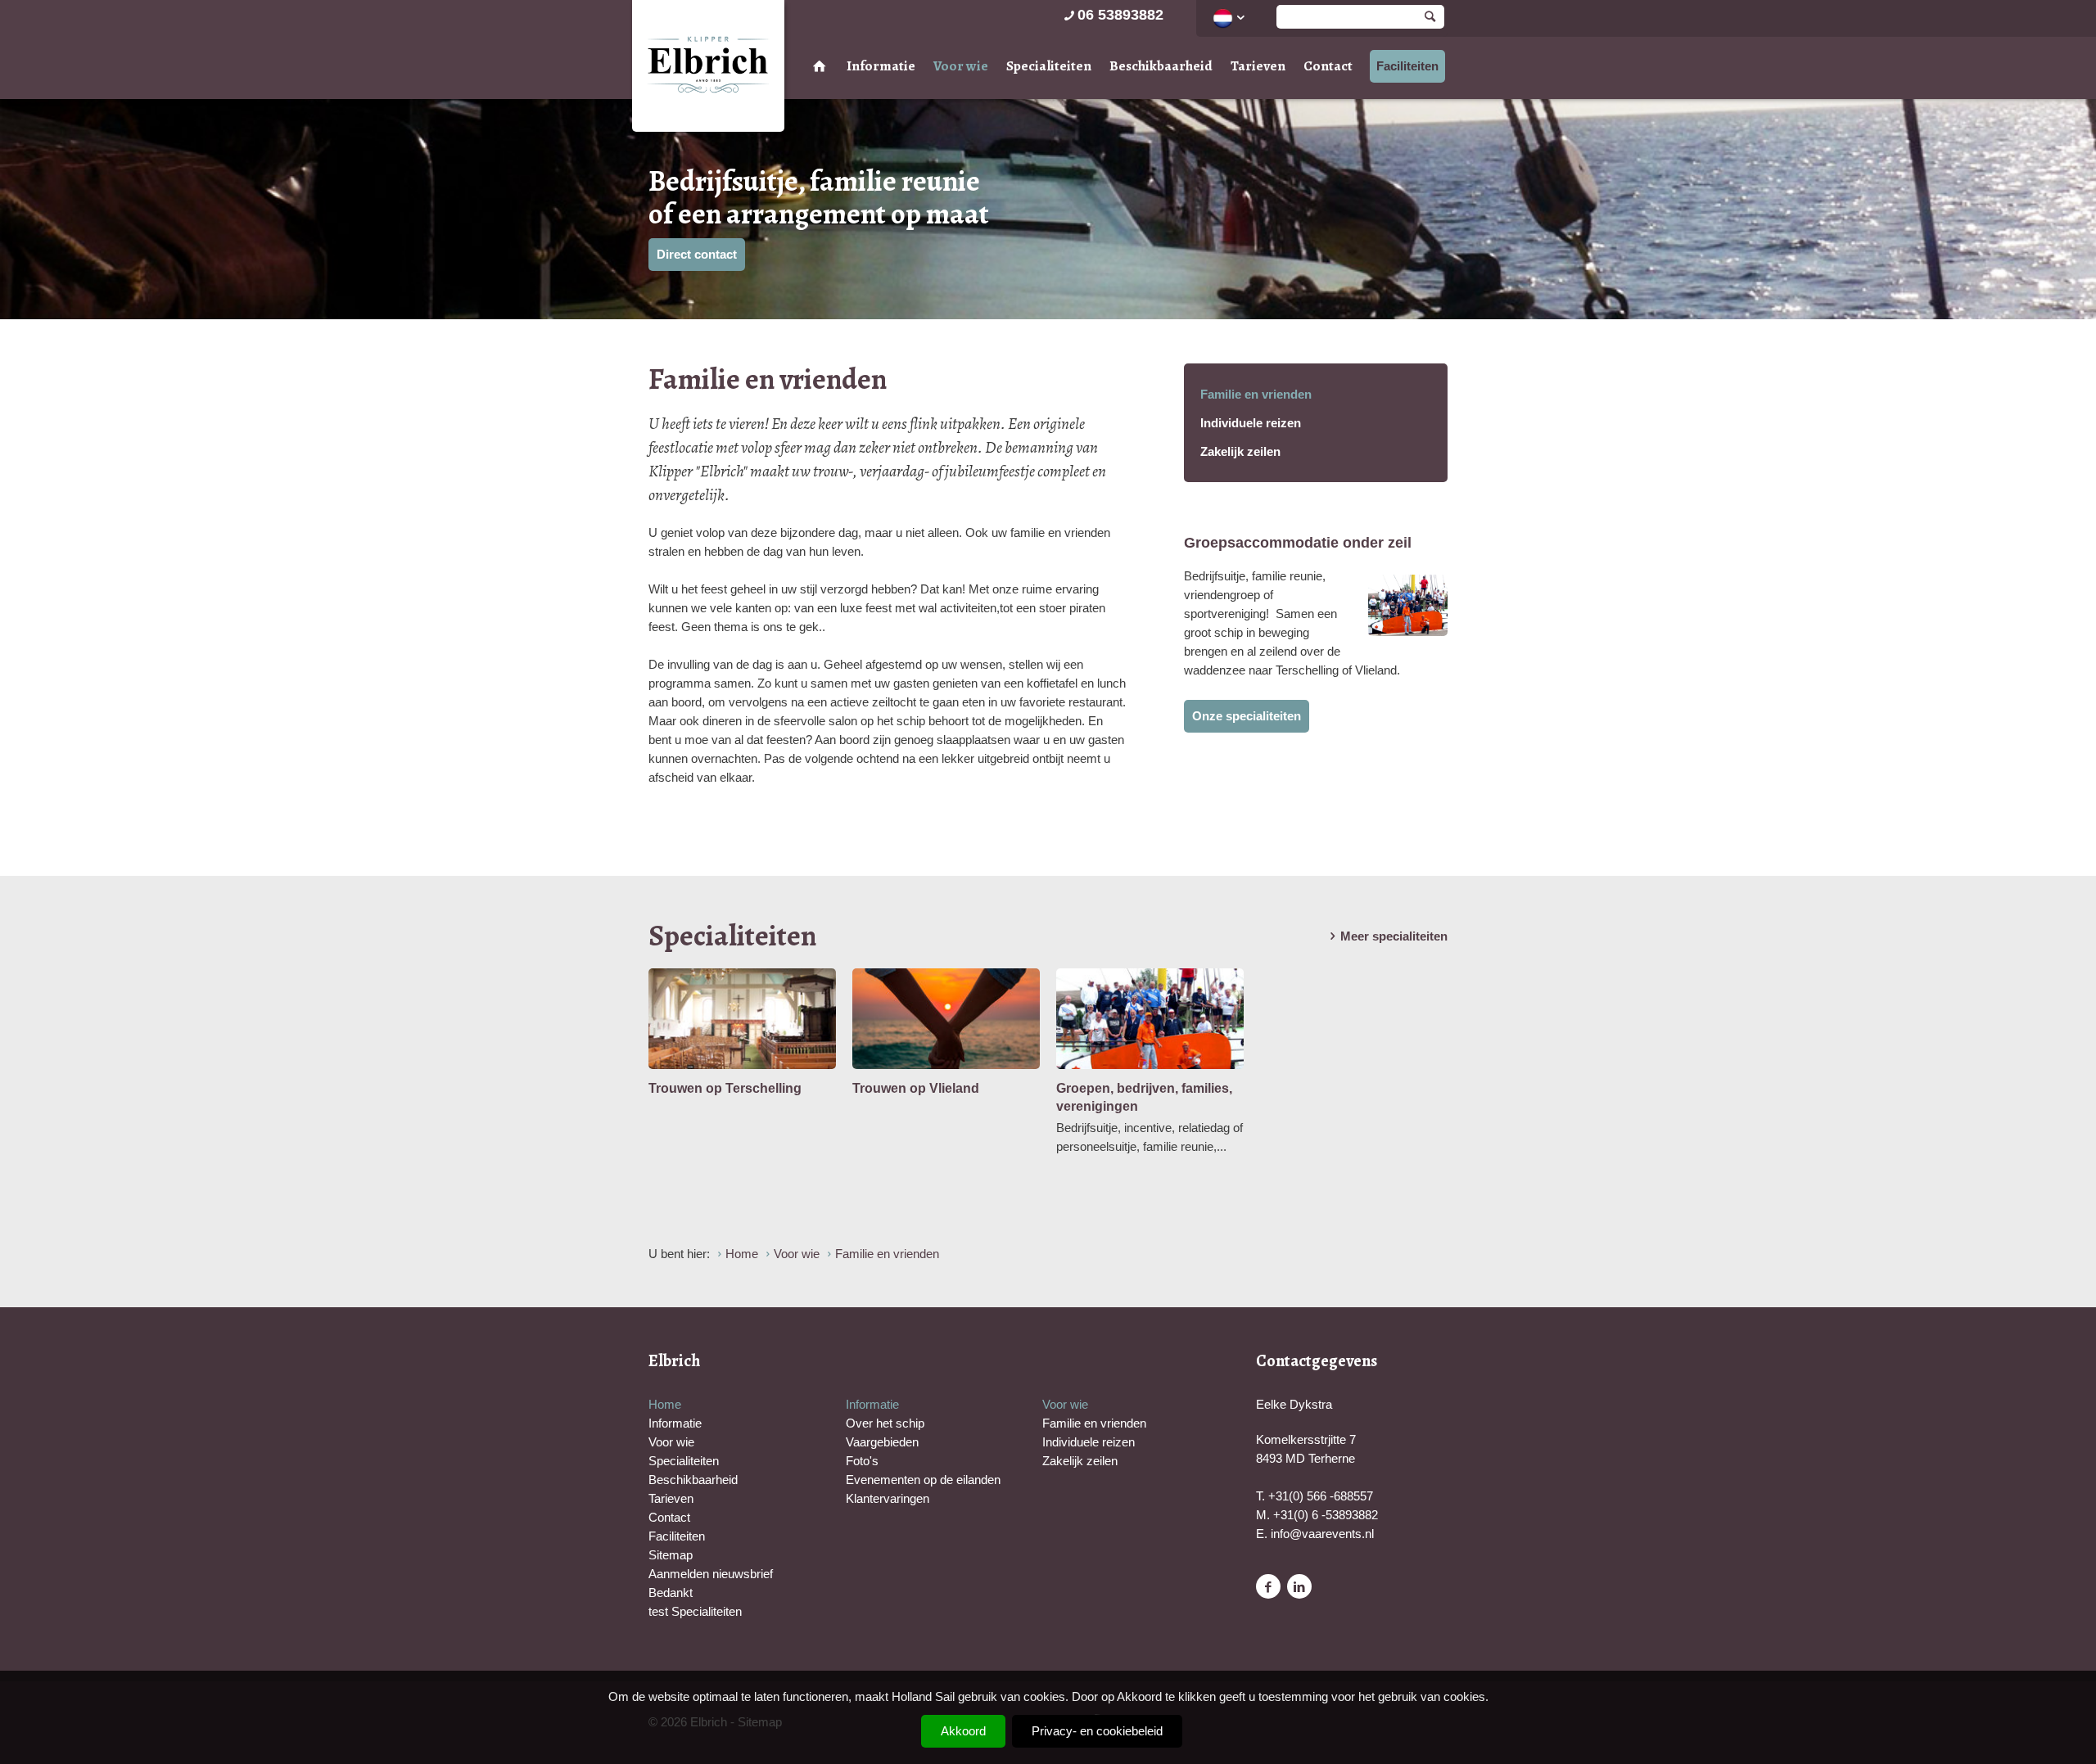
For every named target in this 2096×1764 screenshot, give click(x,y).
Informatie (881, 66)
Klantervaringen (888, 1498)
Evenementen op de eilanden (923, 1480)
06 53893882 (1120, 15)
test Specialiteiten (695, 1611)
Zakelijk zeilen (1240, 451)
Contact (1328, 66)
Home (665, 1404)
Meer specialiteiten (1394, 936)
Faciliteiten (1407, 66)
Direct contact (697, 254)
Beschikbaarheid (1161, 66)
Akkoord (963, 1731)
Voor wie (961, 66)
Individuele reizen (1251, 423)
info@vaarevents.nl (1322, 1534)
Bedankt (671, 1593)
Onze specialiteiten (1247, 716)
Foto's (862, 1461)
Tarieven (1258, 66)
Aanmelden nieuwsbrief (711, 1574)
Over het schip (885, 1423)
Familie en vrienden (1256, 394)
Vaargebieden (882, 1442)
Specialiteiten (1049, 66)
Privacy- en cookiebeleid (1097, 1731)
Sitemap (671, 1555)
